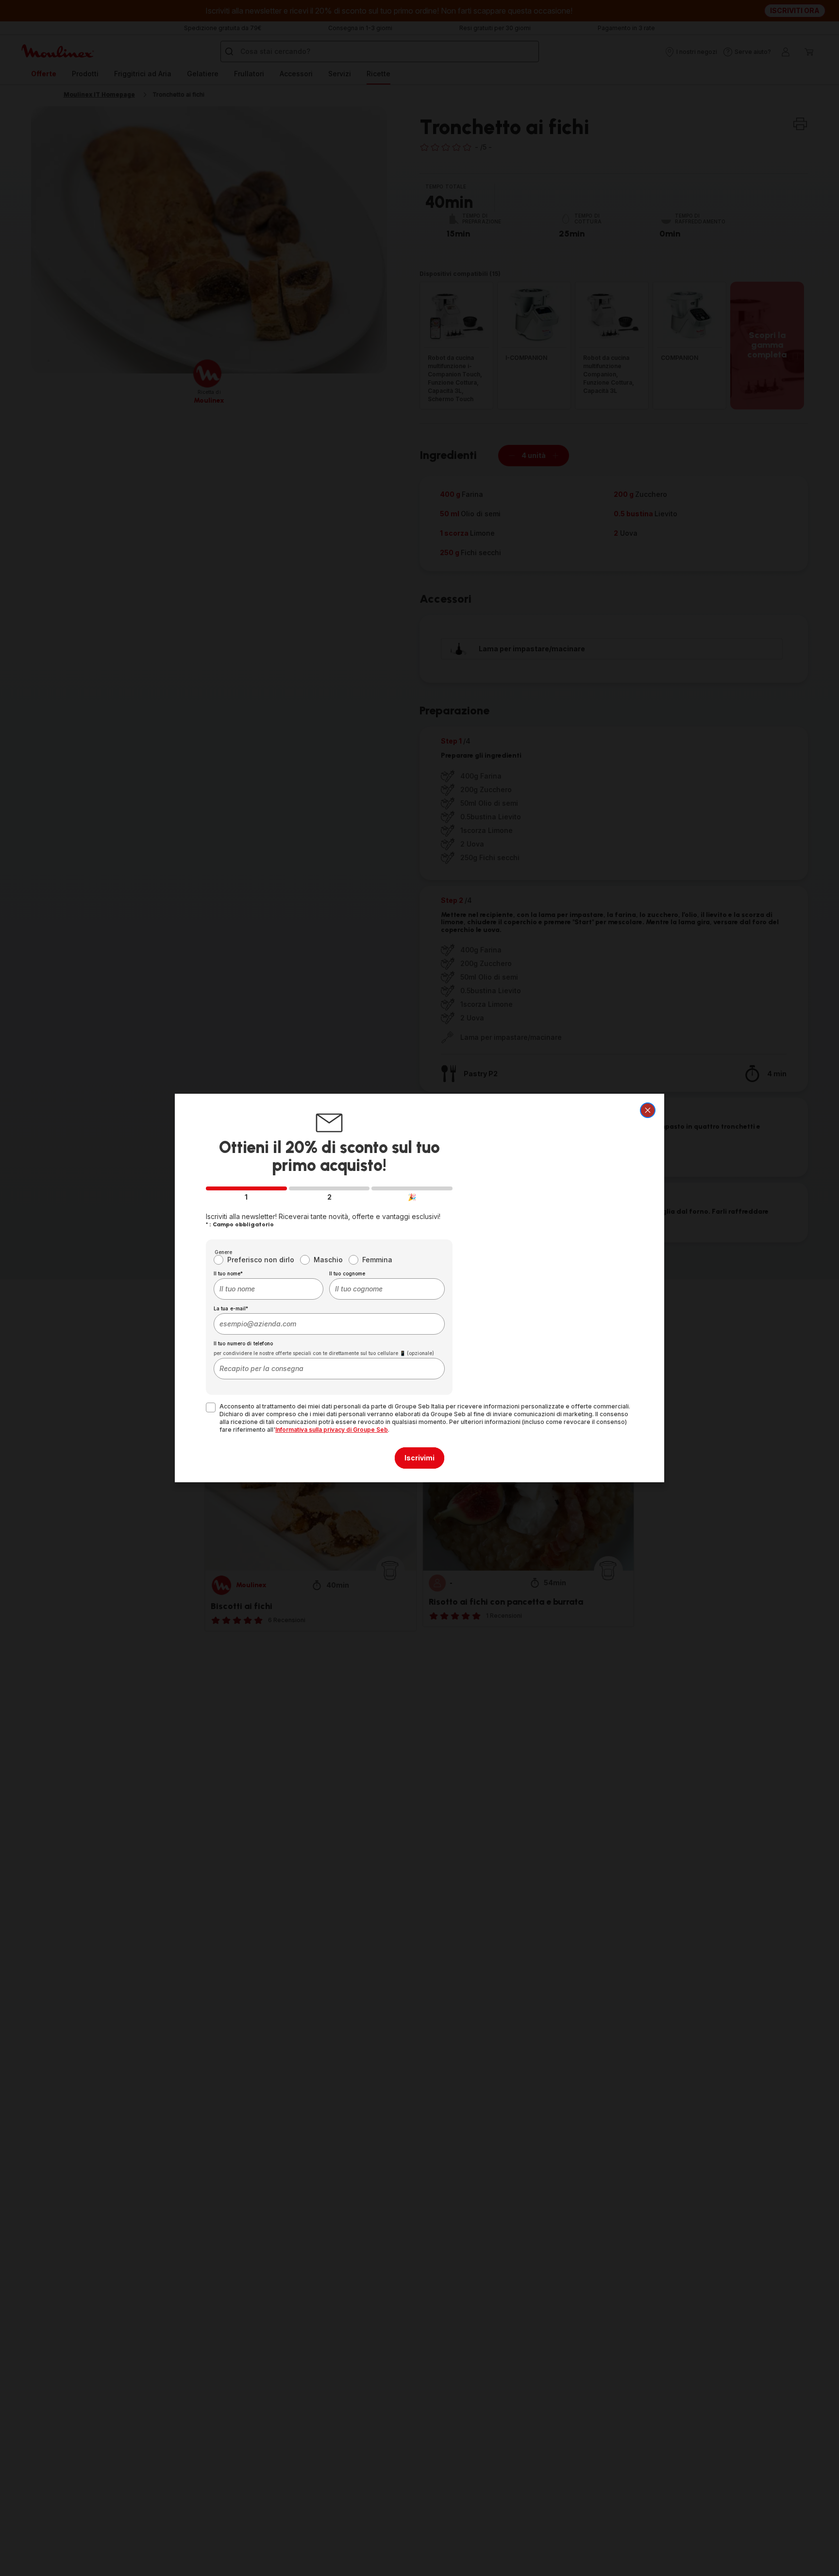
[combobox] (268, 1289)
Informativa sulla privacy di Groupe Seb (332, 1430)
